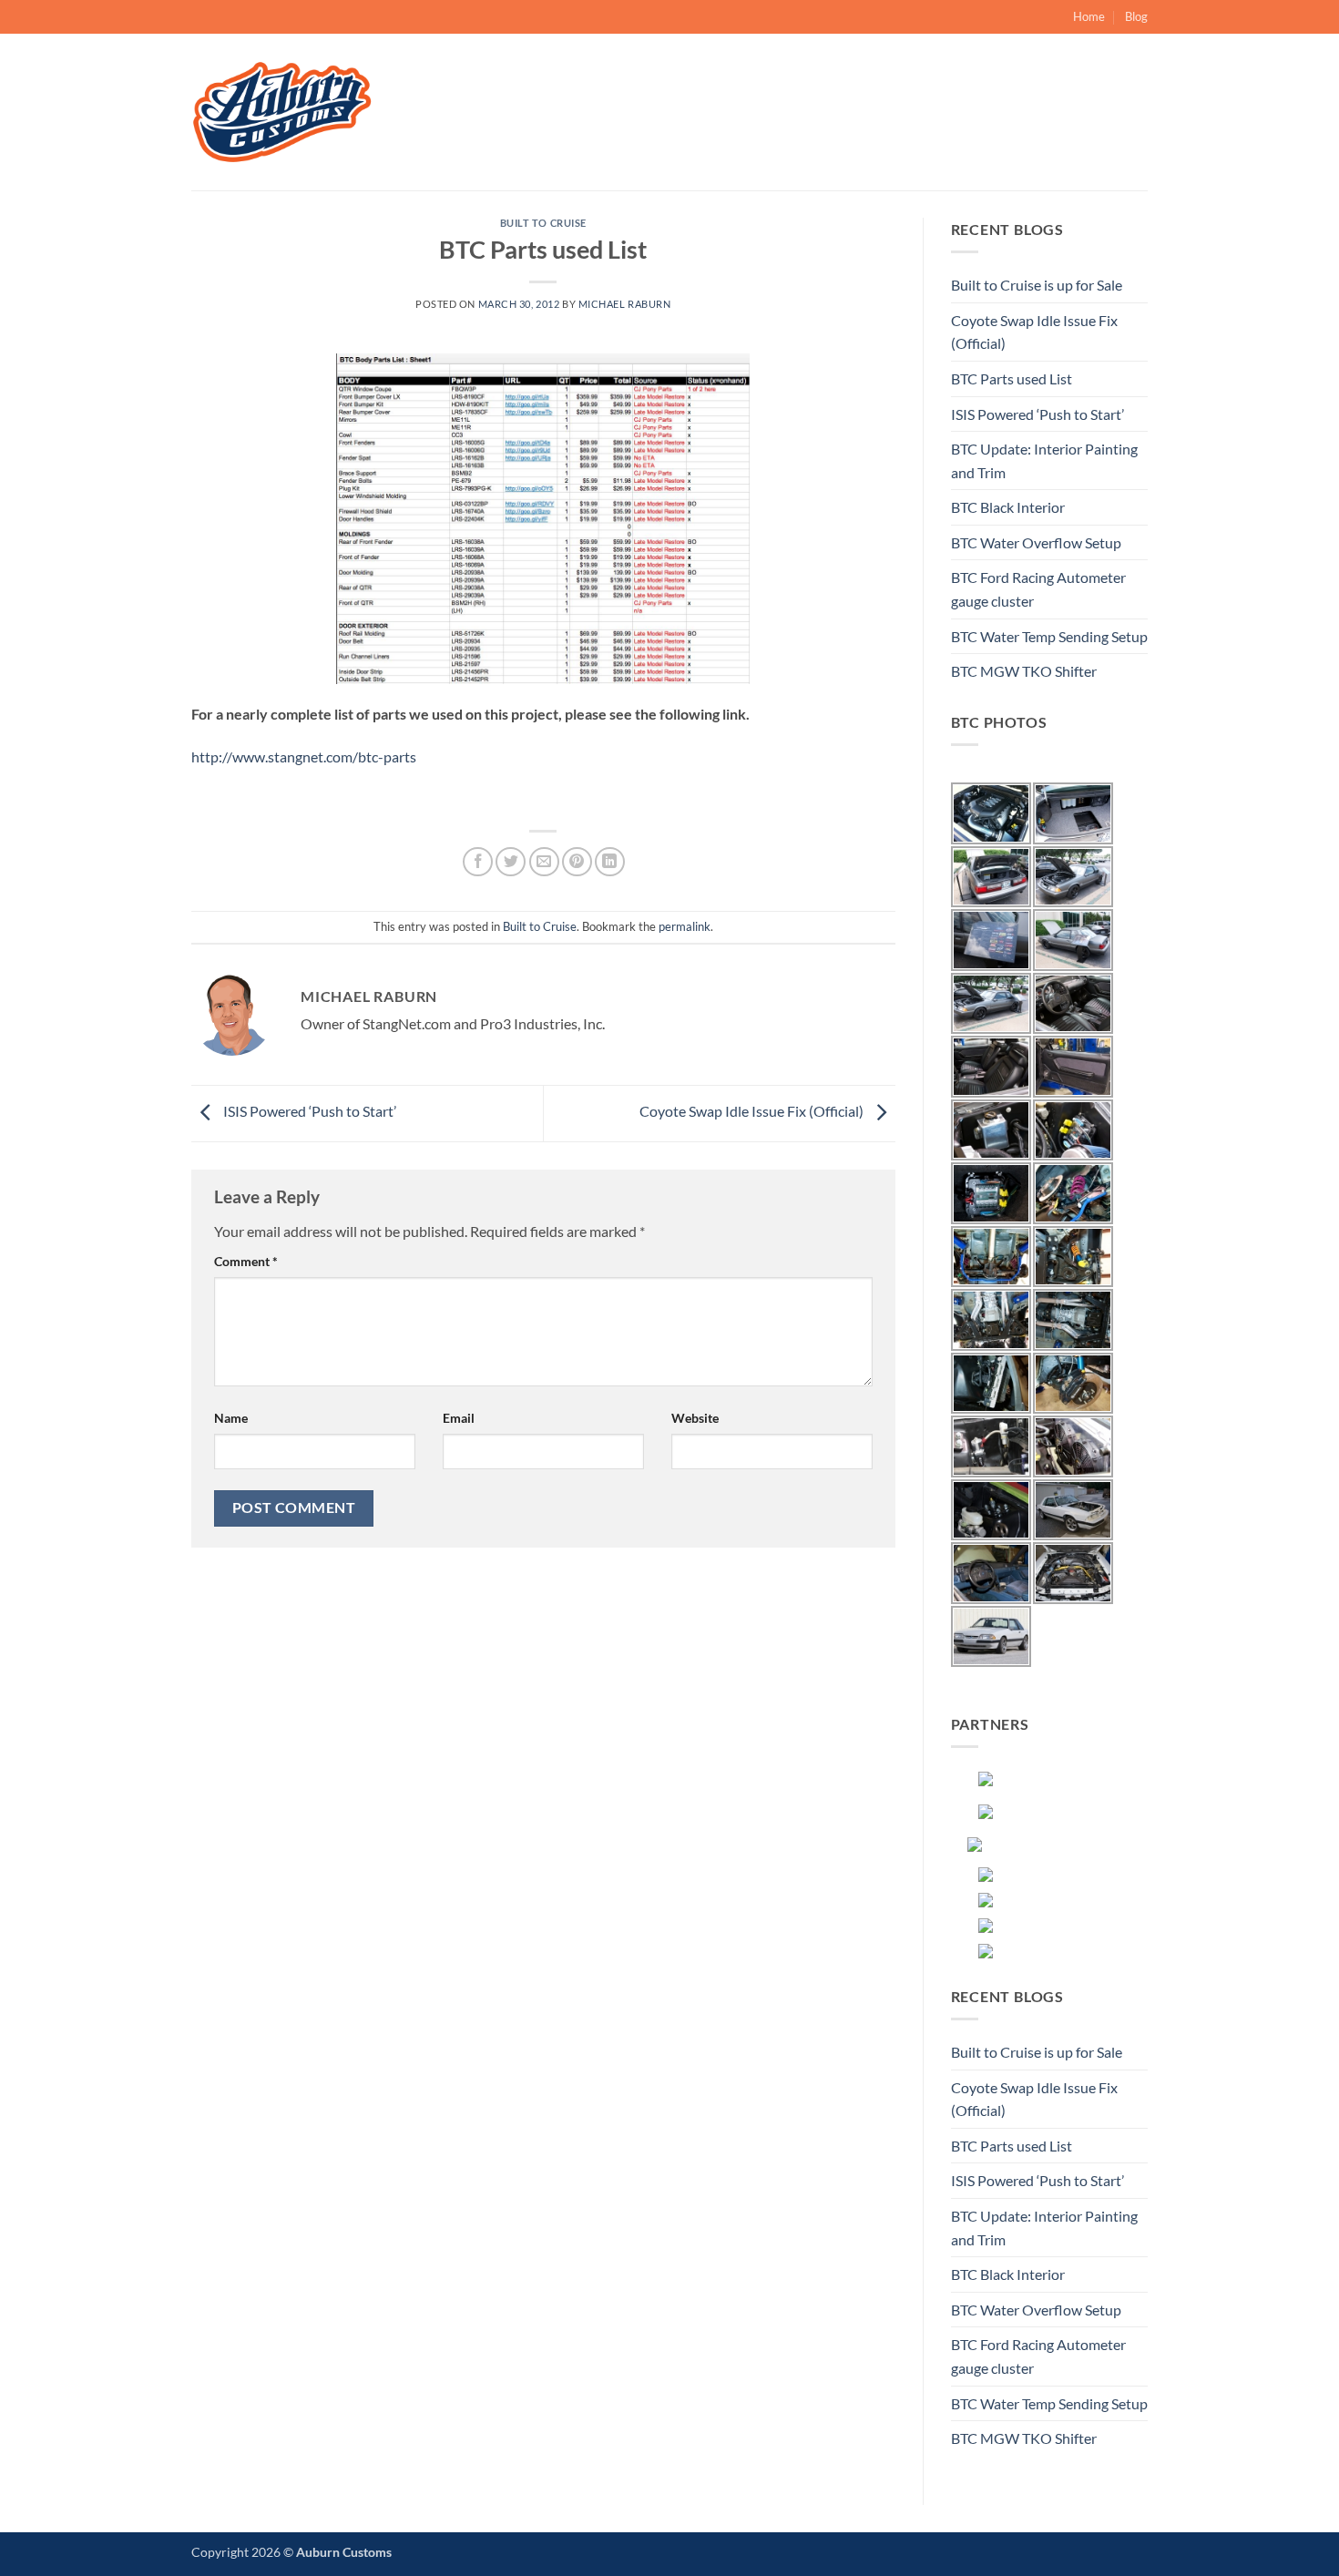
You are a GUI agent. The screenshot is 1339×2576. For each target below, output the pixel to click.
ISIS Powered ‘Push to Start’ (308, 1112)
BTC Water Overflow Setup (1036, 542)
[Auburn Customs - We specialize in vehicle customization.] (282, 112)
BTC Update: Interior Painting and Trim (1044, 460)
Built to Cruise (543, 223)
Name (231, 1418)
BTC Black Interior (1008, 507)
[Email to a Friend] (544, 862)
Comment (246, 1261)
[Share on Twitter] (511, 862)
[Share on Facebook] (478, 862)
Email (459, 1418)
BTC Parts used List (1012, 378)
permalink (685, 926)
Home (1089, 16)
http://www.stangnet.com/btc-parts (304, 756)
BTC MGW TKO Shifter (1024, 671)
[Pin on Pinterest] (577, 862)
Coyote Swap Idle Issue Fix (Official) (753, 1112)
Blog (1136, 16)
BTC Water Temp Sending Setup (1049, 636)
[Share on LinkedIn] (610, 862)
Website (695, 1418)
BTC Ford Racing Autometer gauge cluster (1038, 589)
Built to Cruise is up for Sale (1037, 285)
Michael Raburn (625, 304)
